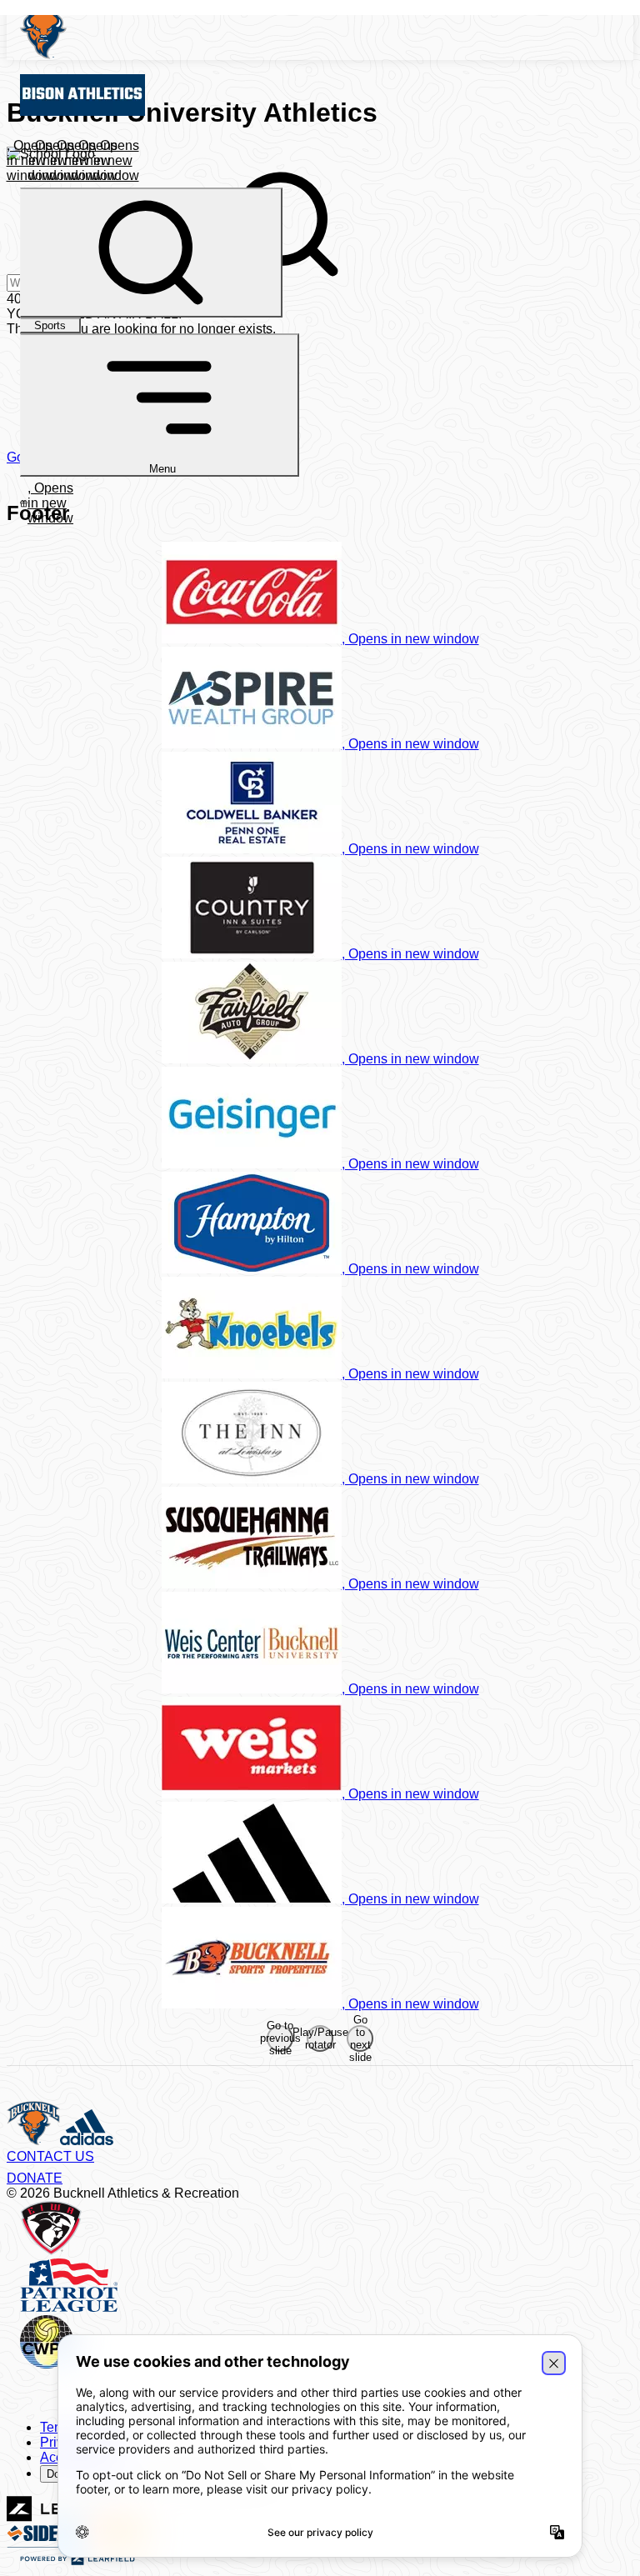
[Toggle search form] (151, 253)
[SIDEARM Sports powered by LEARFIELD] (77, 2561)
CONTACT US (50, 2156)
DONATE (35, 2178)
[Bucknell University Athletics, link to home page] (327, 33)
